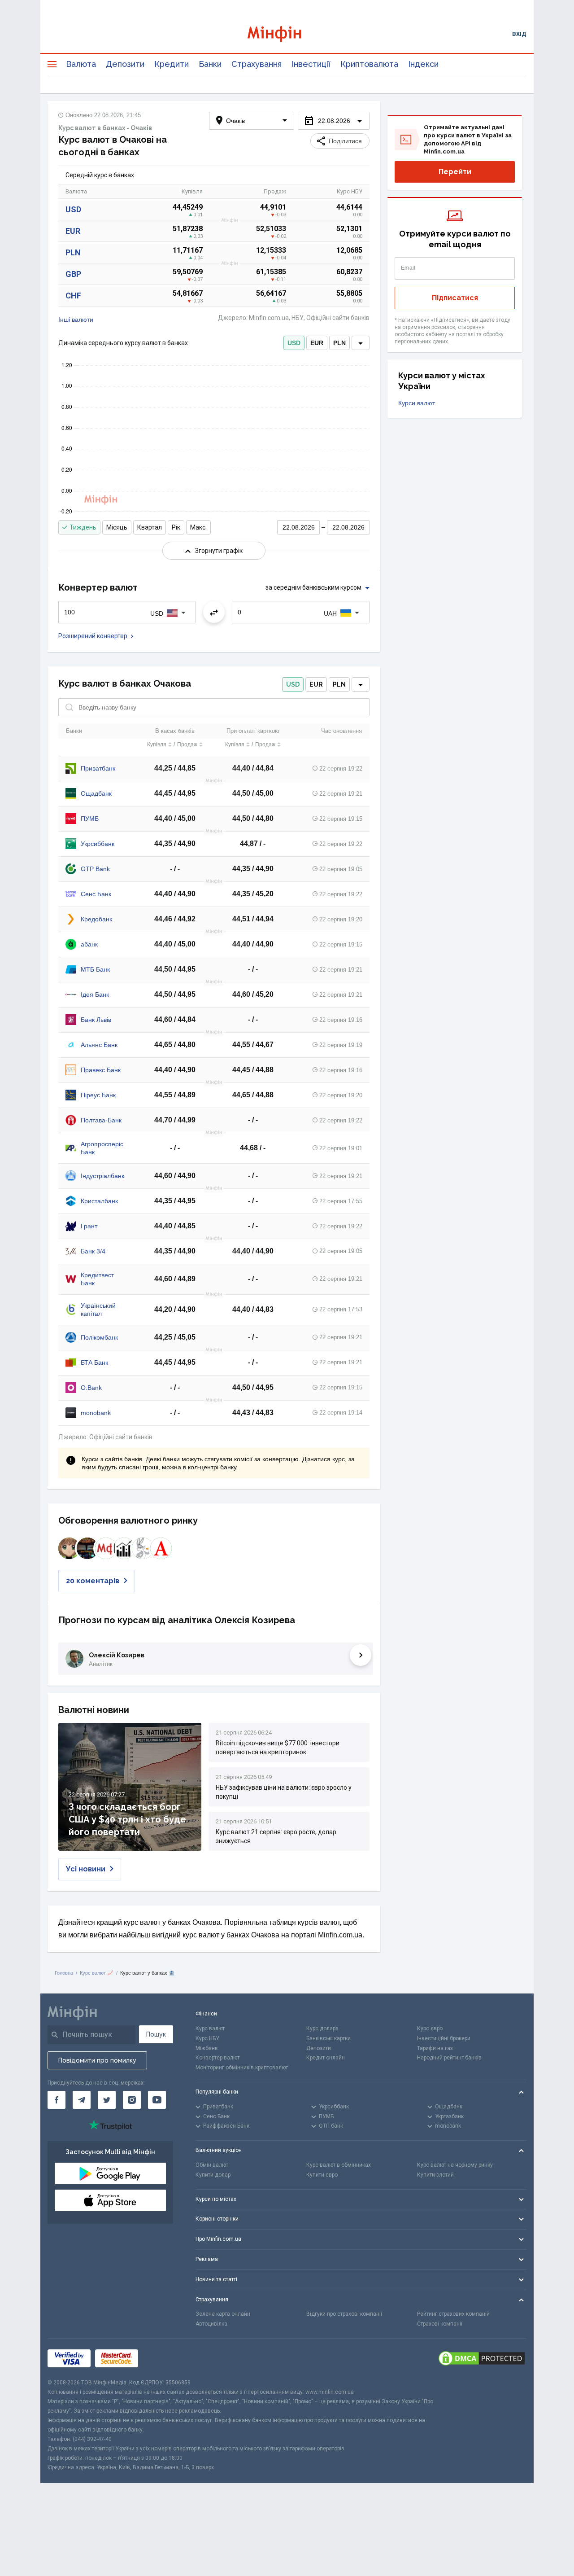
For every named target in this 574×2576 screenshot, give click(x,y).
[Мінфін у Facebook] (57, 2100)
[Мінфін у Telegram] (82, 2100)
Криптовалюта (369, 64)
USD (73, 209)
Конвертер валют (217, 2058)
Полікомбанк (99, 1337)
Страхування (257, 64)
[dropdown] (361, 343)
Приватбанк (98, 768)
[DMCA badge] (482, 2358)
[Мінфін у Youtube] (157, 2100)
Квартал (150, 527)
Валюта (81, 64)
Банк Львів (96, 1020)
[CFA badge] (163, 2359)
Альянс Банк (99, 1045)
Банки (210, 64)
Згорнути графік (219, 551)
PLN (73, 252)
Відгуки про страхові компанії (344, 2314)
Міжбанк (207, 2048)
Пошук (156, 2034)
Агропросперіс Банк (102, 1148)
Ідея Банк (95, 994)
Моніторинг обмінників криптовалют (242, 2068)
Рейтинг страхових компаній (453, 2314)
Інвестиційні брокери (444, 2038)
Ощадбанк (96, 793)
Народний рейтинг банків (449, 2058)
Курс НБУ (207, 2038)
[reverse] (214, 612)
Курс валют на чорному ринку (455, 2165)
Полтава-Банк (101, 1120)
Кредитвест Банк (97, 1279)
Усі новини (86, 1869)
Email (408, 268)
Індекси (423, 64)
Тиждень (83, 527)
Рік (176, 527)
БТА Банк (94, 1362)
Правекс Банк (101, 1070)
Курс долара (322, 2028)
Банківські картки (328, 2038)
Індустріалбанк (102, 1176)
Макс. (198, 527)
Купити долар (213, 2175)
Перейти (455, 172)
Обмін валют (212, 2165)
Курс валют (210, 2028)
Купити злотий (435, 2175)
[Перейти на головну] (287, 34)
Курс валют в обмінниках (339, 2165)
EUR (73, 231)
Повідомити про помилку (97, 2060)
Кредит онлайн (326, 2058)
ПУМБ (90, 819)
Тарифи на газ (435, 2048)
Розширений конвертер (93, 636)
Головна (64, 1973)
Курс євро (430, 2028)
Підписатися (455, 298)
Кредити (172, 64)
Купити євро (322, 2175)
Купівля (157, 745)
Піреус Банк (98, 1095)
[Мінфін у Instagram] (132, 2100)
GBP (73, 274)
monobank (96, 1413)
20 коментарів (93, 1581)
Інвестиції (311, 64)
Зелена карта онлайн (223, 2314)
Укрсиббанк (98, 844)
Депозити (125, 64)
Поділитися (345, 141)
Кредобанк (96, 919)
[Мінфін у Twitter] (107, 2100)
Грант (89, 1226)
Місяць (117, 527)
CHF (73, 296)
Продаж (187, 745)
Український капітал (98, 1310)
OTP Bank (95, 869)
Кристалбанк (99, 1201)
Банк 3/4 (93, 1251)
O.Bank (91, 1388)
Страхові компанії (440, 2324)
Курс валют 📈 (97, 1973)
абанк (89, 944)
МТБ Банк (95, 969)
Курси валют (417, 403)
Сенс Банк (96, 894)
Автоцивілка (211, 2324)
